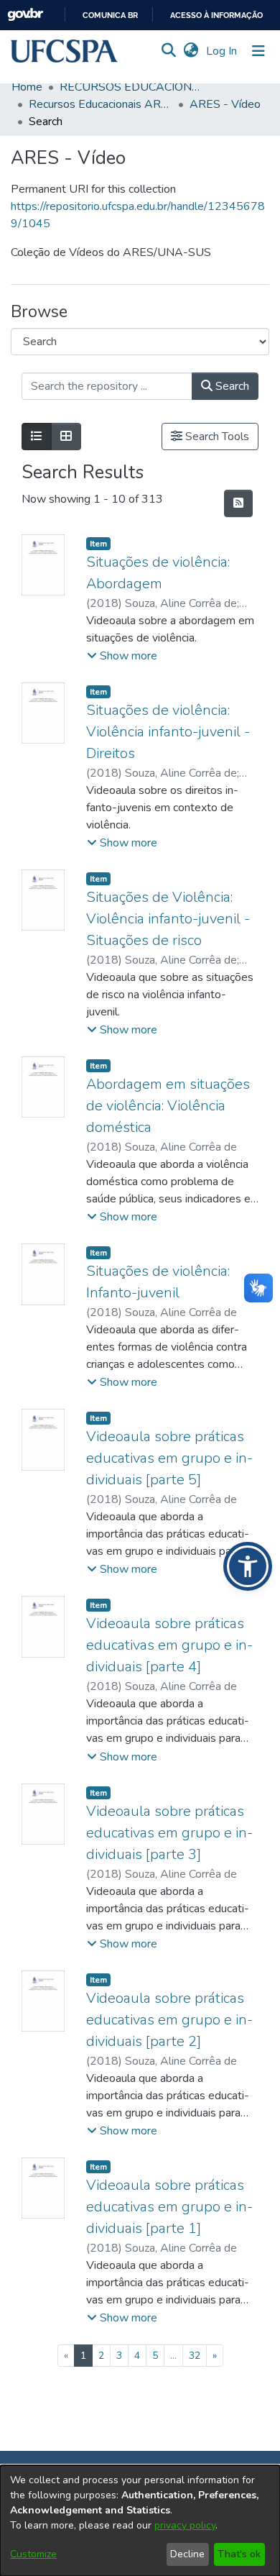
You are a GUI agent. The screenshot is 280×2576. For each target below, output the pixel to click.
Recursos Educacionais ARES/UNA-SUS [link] (101, 104)
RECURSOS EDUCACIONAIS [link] (131, 87)
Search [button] (231, 386)
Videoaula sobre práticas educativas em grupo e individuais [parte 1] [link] (169, 2207)
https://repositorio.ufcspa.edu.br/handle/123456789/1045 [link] (138, 215)
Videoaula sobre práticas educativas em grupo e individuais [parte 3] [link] (169, 1833)
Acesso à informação (216, 15)
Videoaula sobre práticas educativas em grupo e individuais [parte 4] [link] (169, 1645)
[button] (64, 51)
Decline (187, 2554)
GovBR (25, 15)
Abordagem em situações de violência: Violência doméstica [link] (168, 1106)
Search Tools (216, 437)
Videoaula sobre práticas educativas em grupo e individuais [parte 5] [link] (169, 1458)
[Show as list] (37, 437)
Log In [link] (222, 51)
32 (195, 2356)
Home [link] (27, 87)
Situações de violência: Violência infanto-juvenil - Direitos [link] (168, 732)
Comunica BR (110, 15)
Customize (33, 2554)
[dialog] (140, 2521)
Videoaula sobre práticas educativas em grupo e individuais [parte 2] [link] (169, 2020)
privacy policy (185, 2525)
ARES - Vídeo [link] (225, 104)
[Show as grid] (66, 437)
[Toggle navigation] (258, 51)
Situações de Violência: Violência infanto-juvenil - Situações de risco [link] (168, 919)
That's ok (239, 2554)
